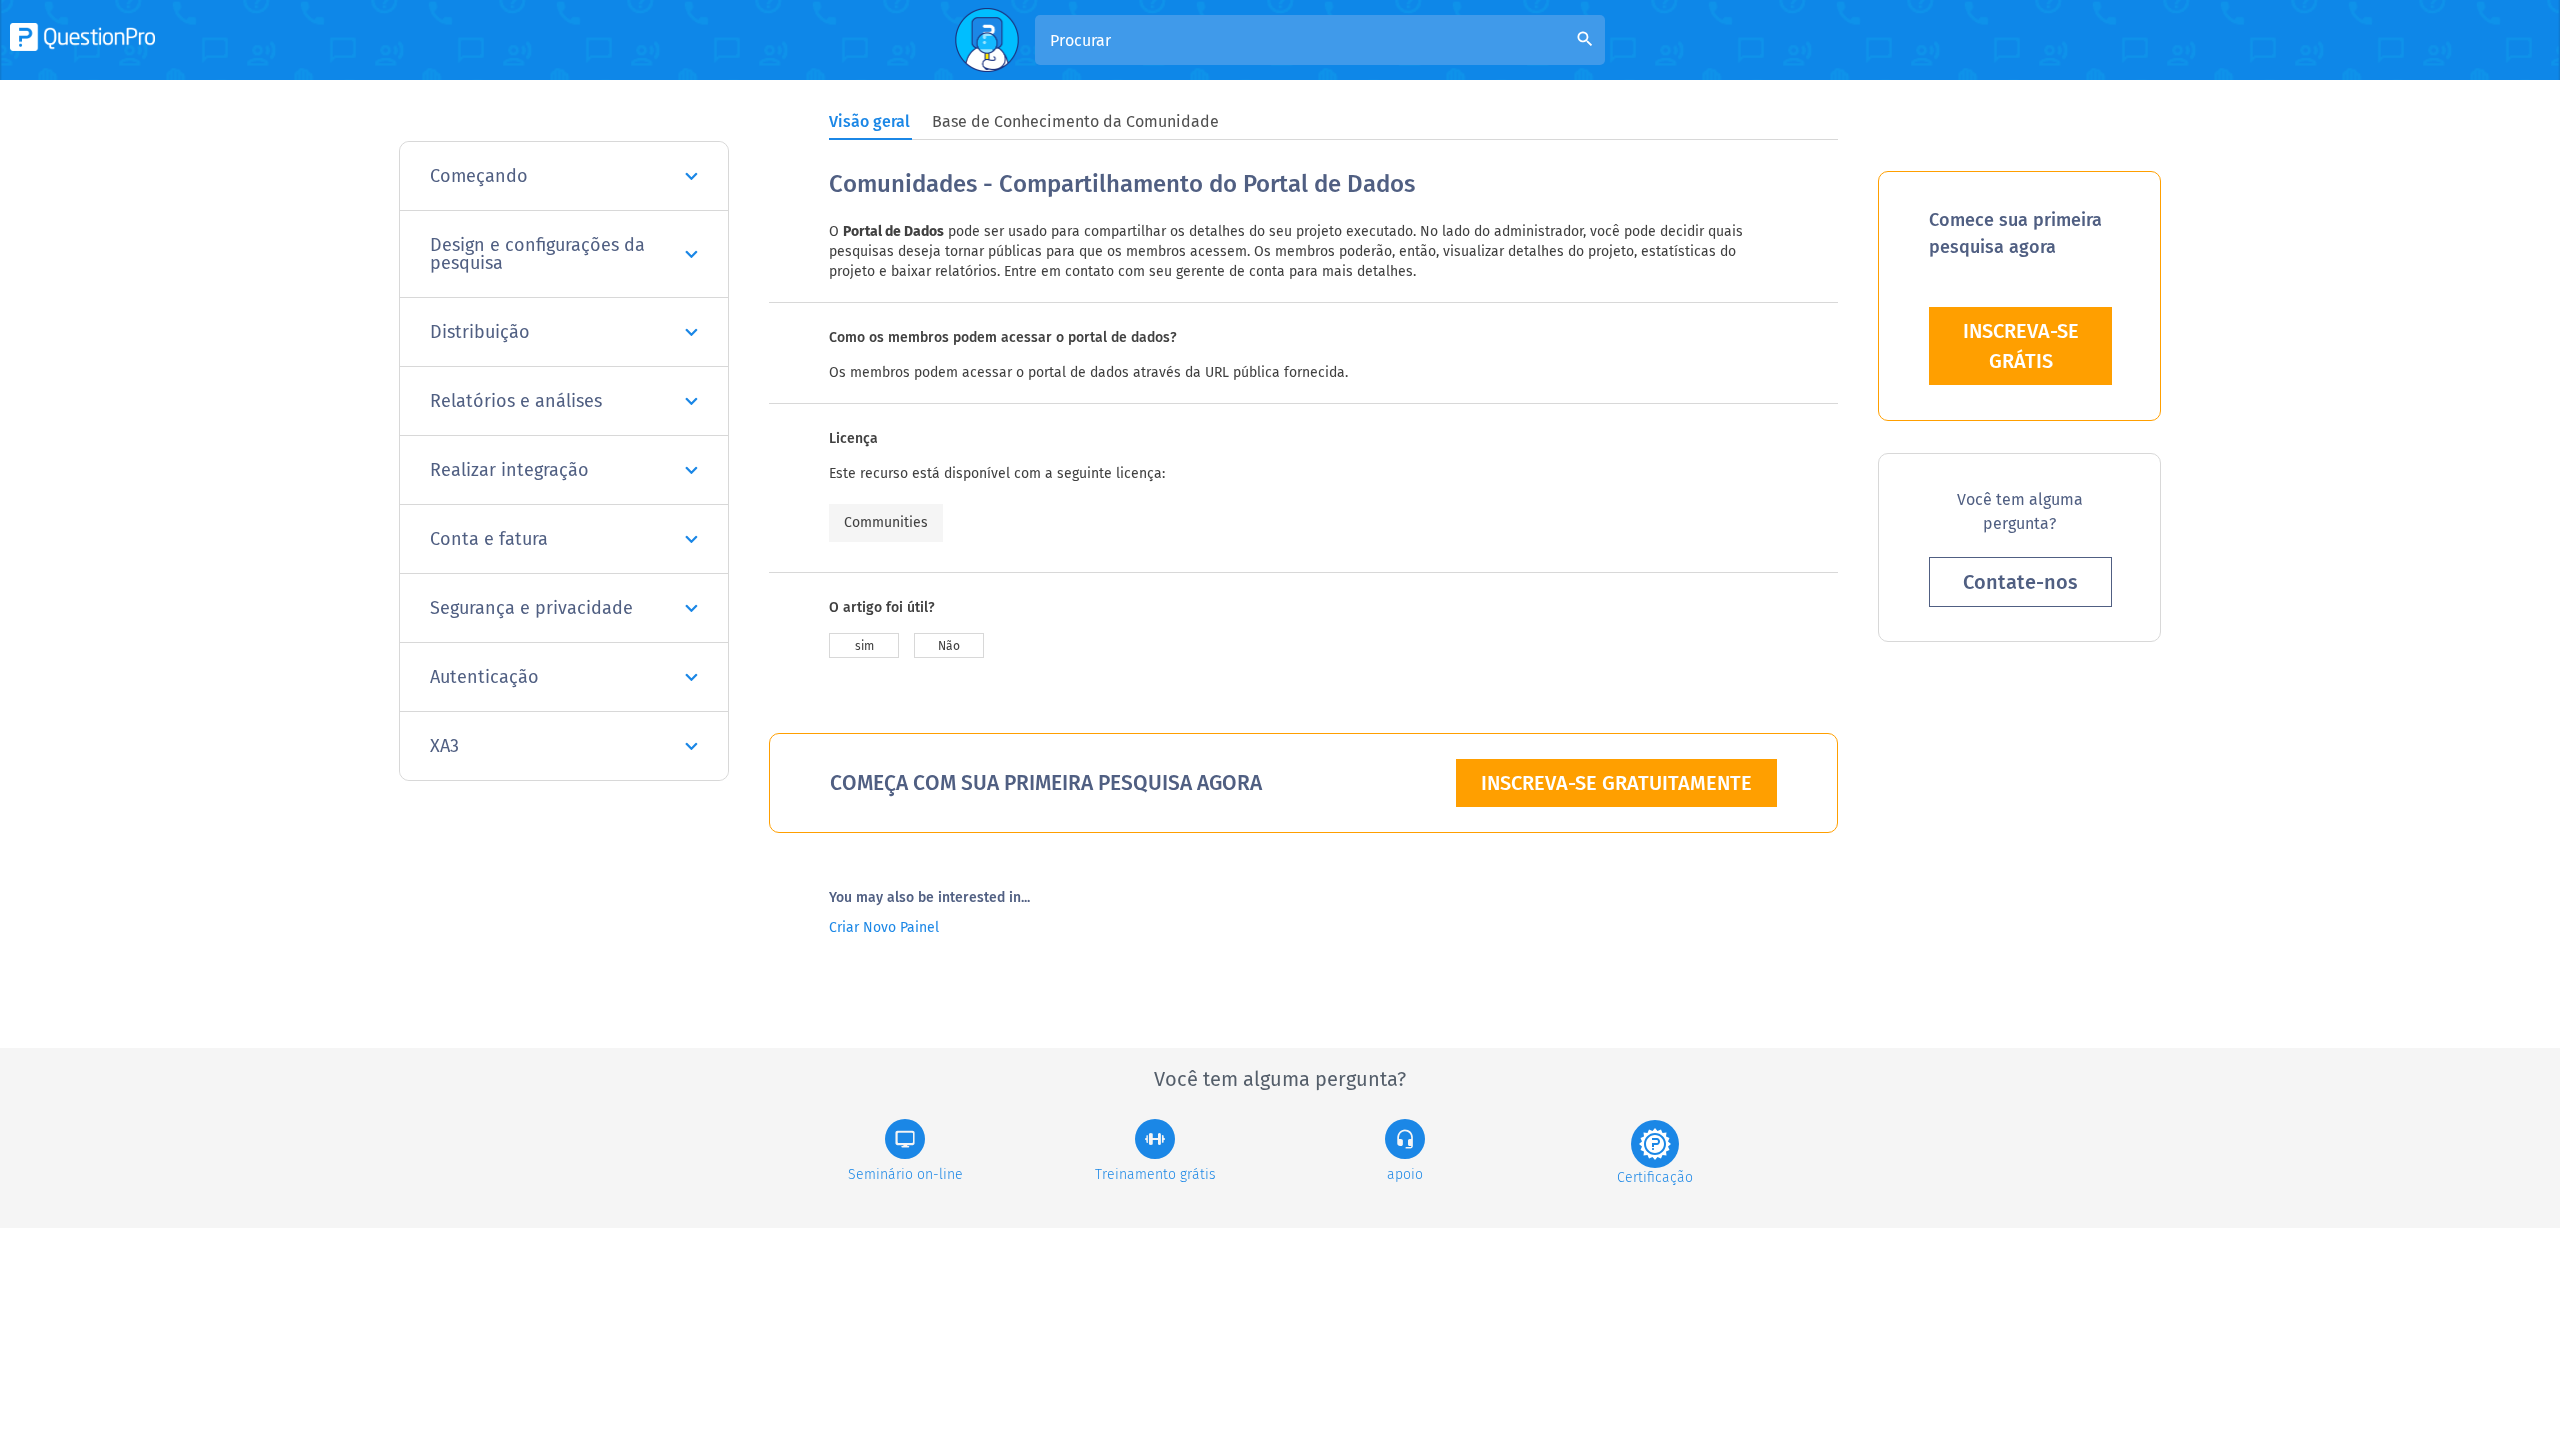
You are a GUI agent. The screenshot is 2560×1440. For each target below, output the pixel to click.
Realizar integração (509, 470)
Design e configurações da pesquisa (537, 254)
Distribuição (480, 332)
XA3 (444, 746)
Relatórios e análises (516, 401)
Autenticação (484, 677)
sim (864, 646)
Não (949, 646)
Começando (479, 176)
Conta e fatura (489, 539)
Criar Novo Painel (884, 927)
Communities (886, 522)
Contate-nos (2020, 582)
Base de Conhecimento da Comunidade (1075, 121)
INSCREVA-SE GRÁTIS (2021, 346)
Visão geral (869, 121)
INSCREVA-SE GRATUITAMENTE (1616, 783)
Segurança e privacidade (531, 608)
